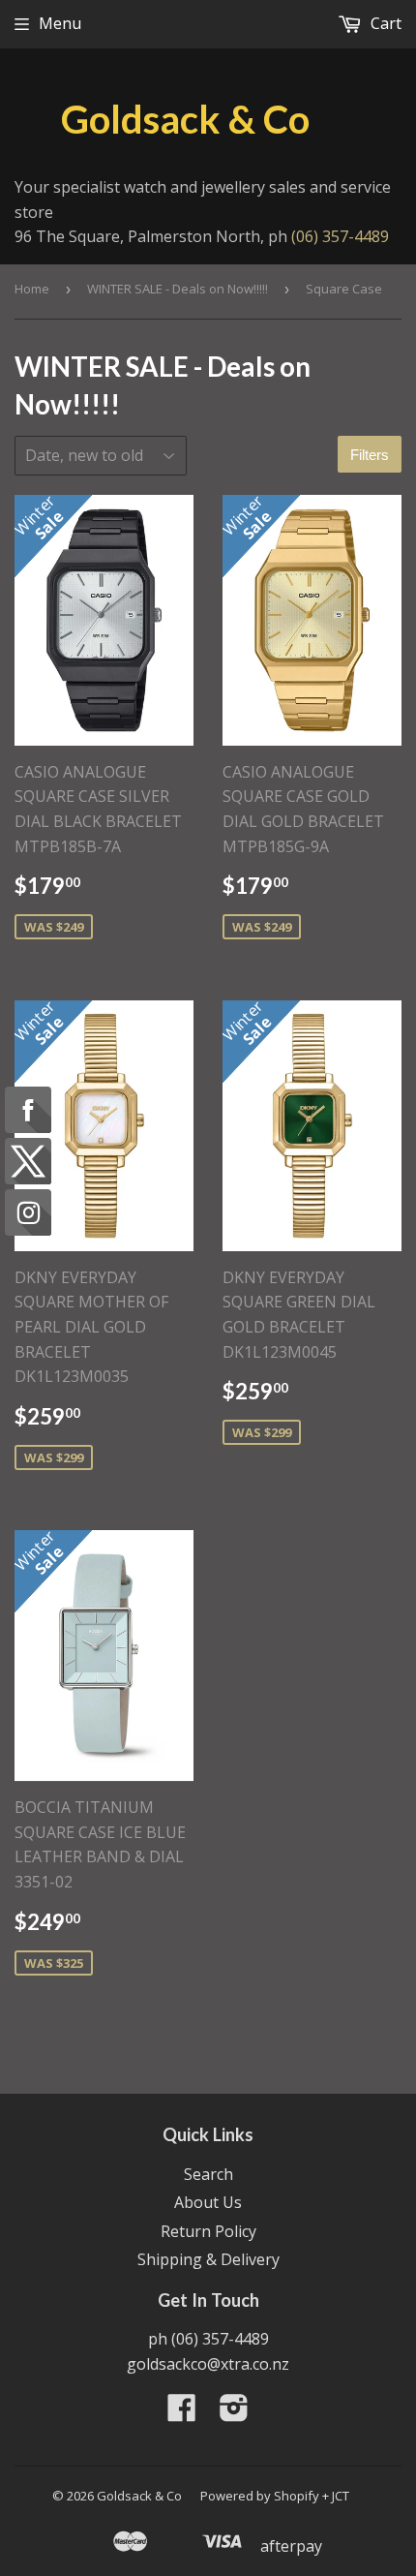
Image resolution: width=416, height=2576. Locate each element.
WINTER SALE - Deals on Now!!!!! (178, 289)
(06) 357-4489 (340, 236)
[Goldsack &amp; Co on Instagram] (234, 2413)
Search (208, 2174)
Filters (370, 455)
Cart (384, 23)
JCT (341, 2496)
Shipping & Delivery (208, 2259)
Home (32, 289)
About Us (208, 2202)
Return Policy (208, 2231)
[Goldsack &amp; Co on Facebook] (182, 2413)
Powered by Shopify (260, 2496)
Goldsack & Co (185, 119)
